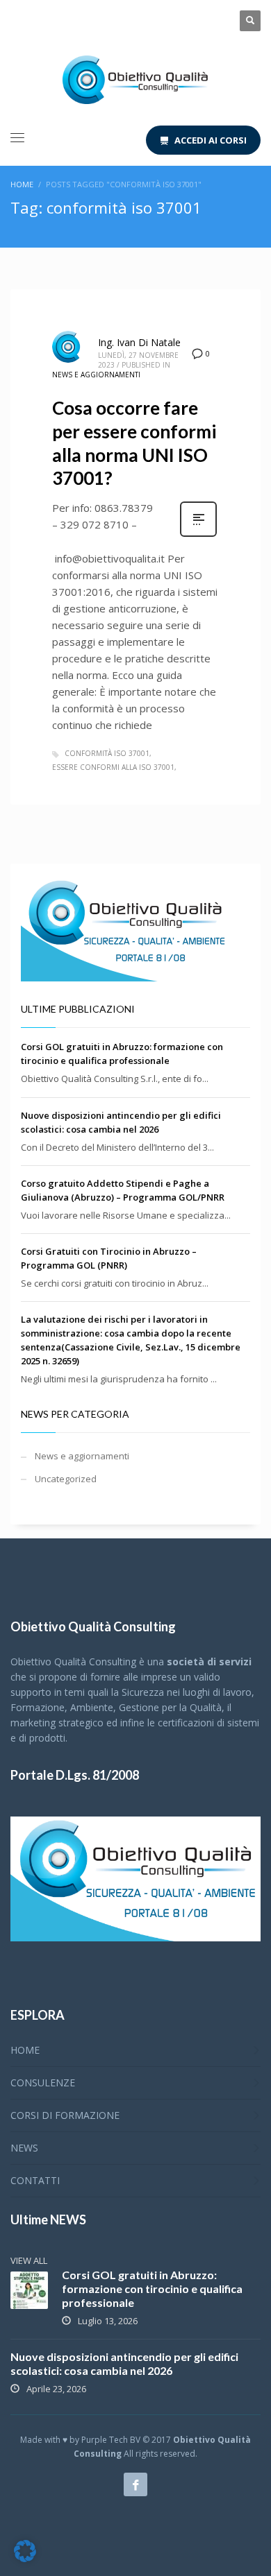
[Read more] (198, 535)
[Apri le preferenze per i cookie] (25, 2559)
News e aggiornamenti (96, 375)
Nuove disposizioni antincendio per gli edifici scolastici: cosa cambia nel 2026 (124, 2363)
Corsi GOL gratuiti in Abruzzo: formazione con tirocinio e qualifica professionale (152, 2289)
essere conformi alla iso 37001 (113, 767)
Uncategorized (66, 1479)
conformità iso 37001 (107, 753)
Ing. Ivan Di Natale (139, 342)
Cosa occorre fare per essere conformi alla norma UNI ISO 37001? (134, 443)
